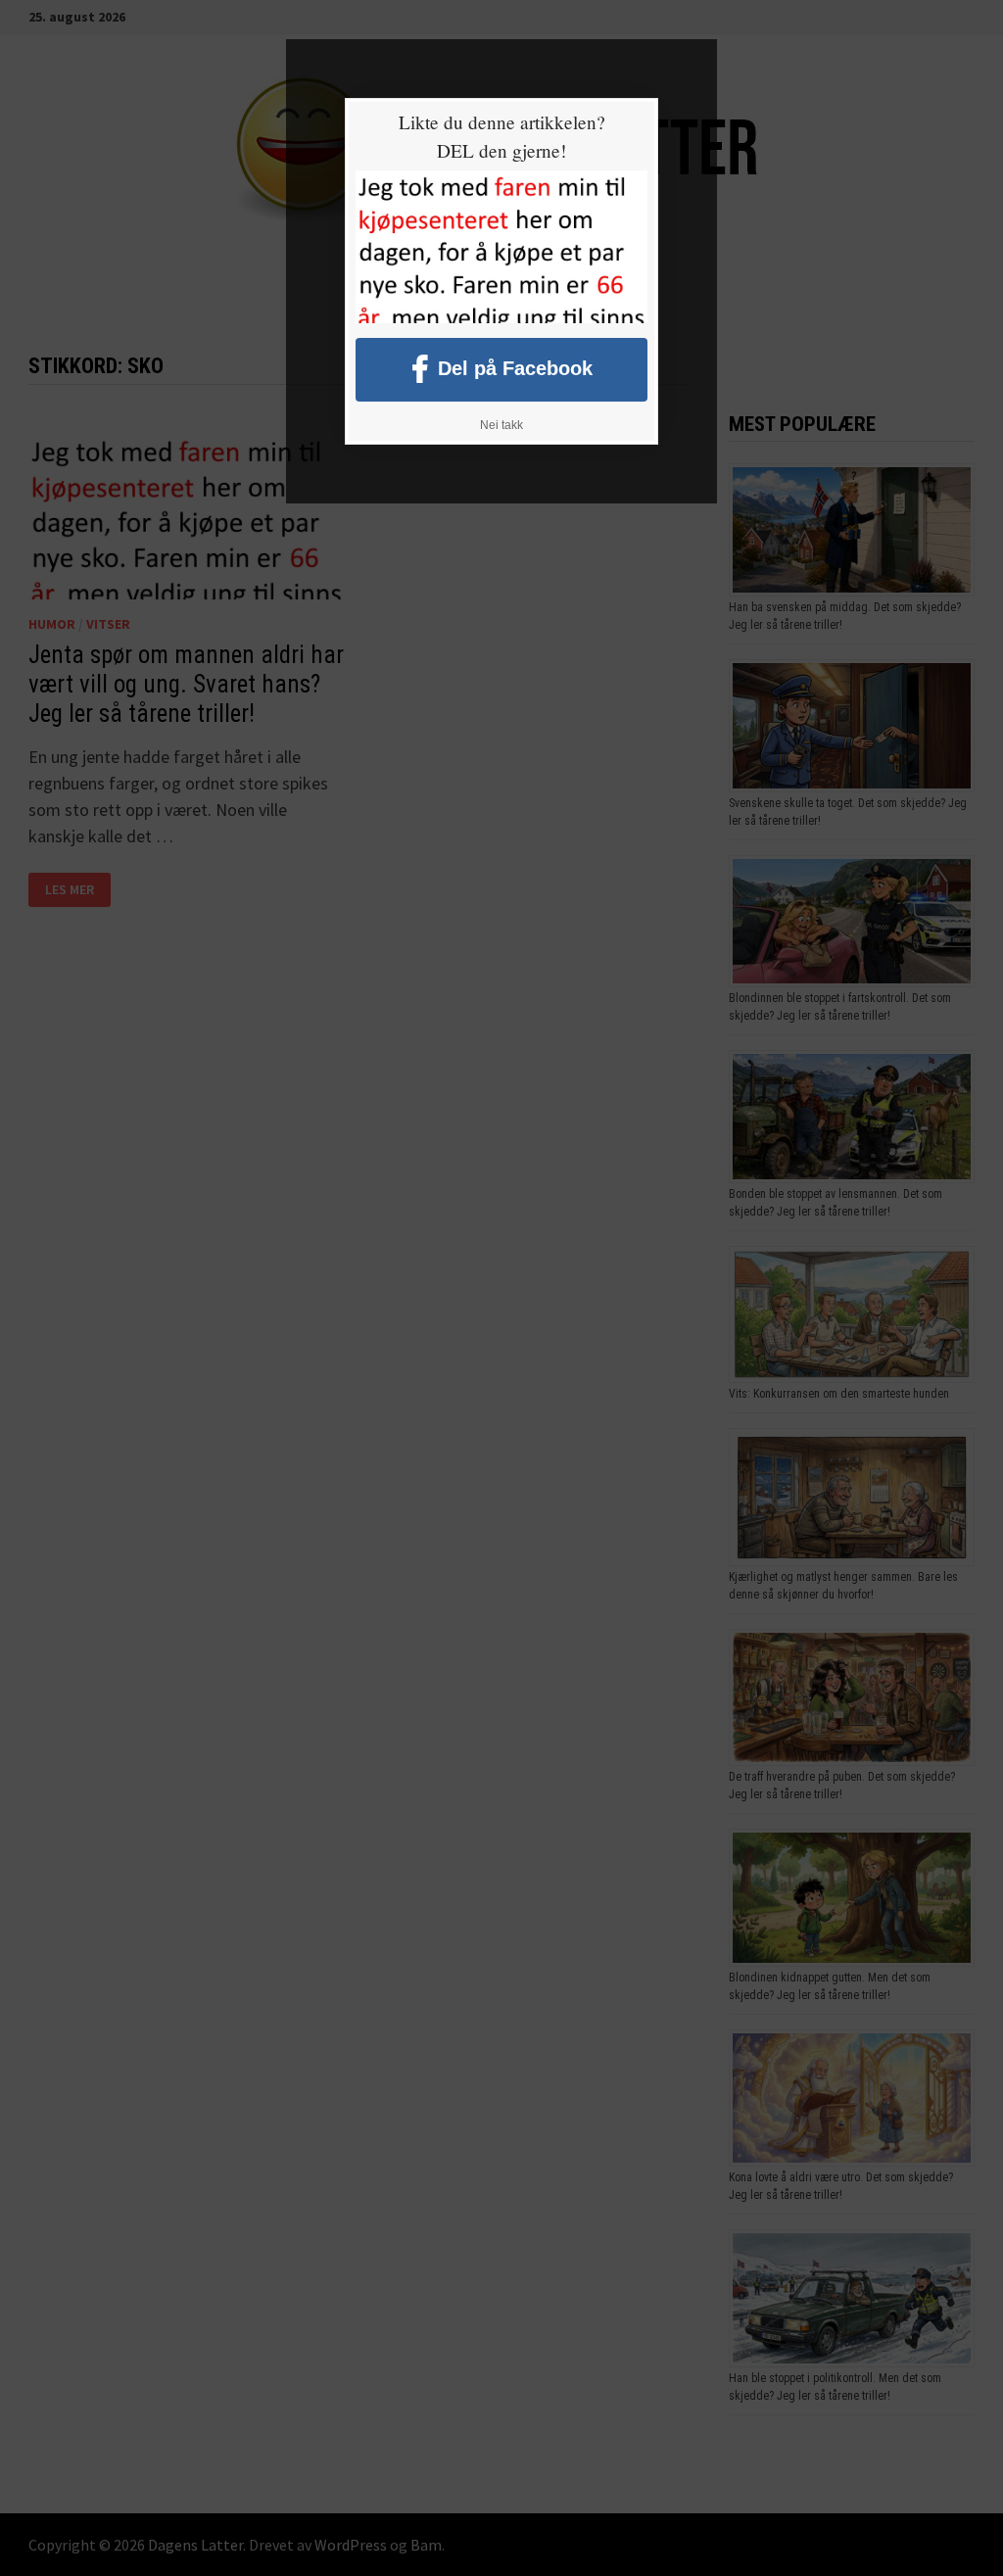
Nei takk (501, 425)
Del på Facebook (515, 367)
